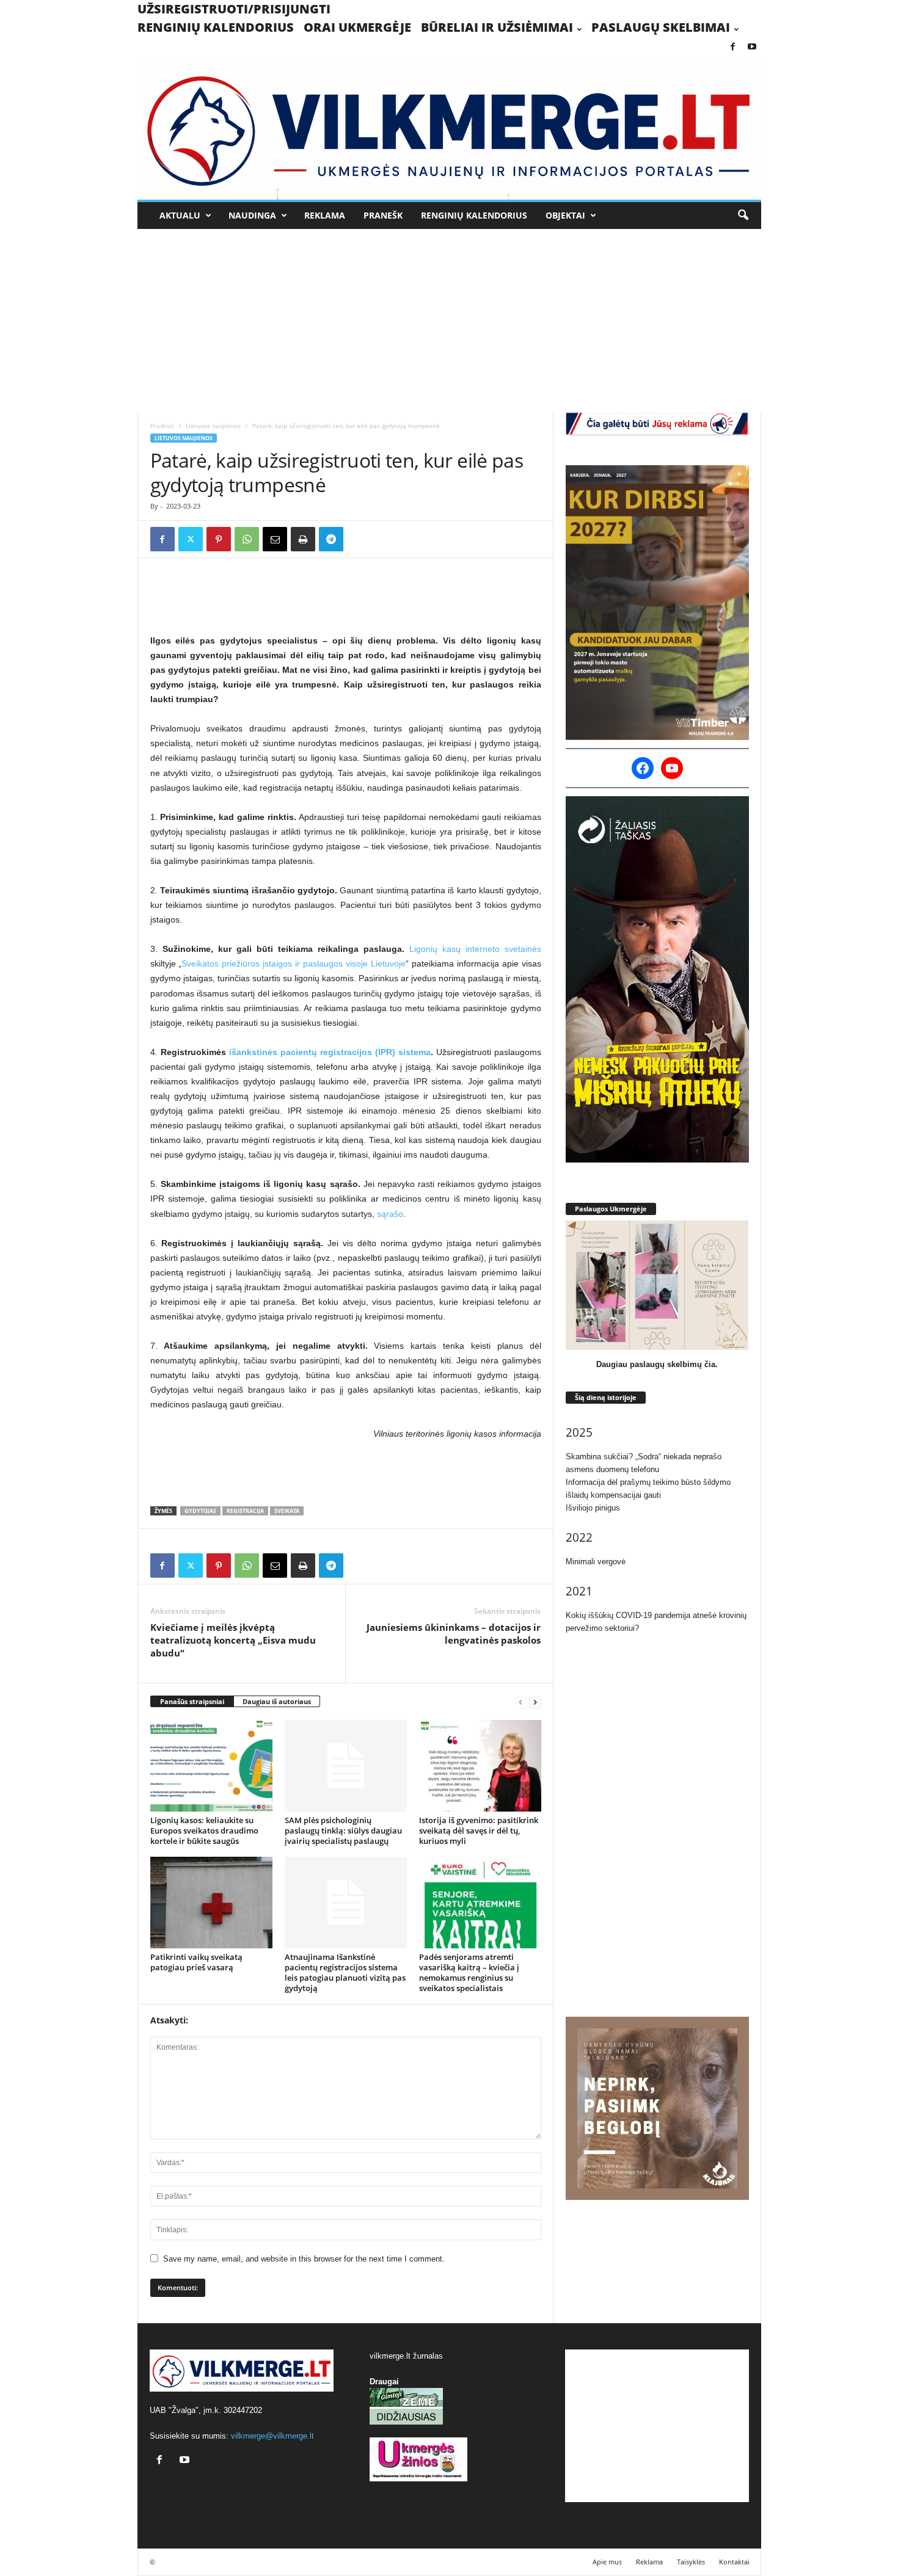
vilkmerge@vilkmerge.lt (272, 2436)
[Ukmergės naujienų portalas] (449, 128)
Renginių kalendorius (216, 27)
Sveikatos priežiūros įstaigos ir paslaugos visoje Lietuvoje (293, 963)
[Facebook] (733, 47)
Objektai (565, 215)
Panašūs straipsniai (192, 1701)
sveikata (287, 1511)
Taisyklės (691, 2562)
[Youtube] (752, 47)
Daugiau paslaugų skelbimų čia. (657, 1364)
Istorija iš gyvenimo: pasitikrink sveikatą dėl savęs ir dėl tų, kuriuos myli (479, 1830)
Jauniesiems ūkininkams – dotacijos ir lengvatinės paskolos (454, 1634)
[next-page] (535, 1702)
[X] (191, 539)
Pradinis (162, 426)
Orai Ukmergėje (357, 27)
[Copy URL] (359, 539)
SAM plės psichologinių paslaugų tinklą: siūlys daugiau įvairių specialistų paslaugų (343, 1830)
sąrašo (390, 1214)
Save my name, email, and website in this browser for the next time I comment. (304, 2259)
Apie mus (607, 2562)
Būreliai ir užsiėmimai (497, 27)
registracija (245, 1511)
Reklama (325, 215)
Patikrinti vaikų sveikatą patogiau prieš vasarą (196, 1962)
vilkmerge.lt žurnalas (406, 2356)
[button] (743, 216)
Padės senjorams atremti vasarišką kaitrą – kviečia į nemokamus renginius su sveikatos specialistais (469, 1972)
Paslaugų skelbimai (661, 27)
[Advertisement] (449, 321)
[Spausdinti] (303, 539)
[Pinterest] (219, 539)
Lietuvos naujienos (213, 426)
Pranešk (383, 215)
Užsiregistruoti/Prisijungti (234, 9)
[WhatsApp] (247, 539)
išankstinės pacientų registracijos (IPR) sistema (330, 1052)
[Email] (275, 539)
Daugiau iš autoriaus (277, 1701)
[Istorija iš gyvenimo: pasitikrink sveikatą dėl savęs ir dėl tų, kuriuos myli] (480, 1766)
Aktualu (180, 215)
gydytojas (200, 1511)
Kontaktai (734, 2562)
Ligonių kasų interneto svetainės (475, 949)
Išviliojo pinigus (593, 1508)
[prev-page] (520, 1702)
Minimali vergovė (596, 1562)
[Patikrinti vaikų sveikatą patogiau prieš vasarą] (211, 1903)
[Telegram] (331, 539)
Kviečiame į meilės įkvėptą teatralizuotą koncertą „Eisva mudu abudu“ (233, 1640)
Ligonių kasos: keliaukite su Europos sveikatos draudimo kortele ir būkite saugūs (204, 1830)
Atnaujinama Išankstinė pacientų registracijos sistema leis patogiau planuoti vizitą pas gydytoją (345, 1972)
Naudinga (252, 215)
